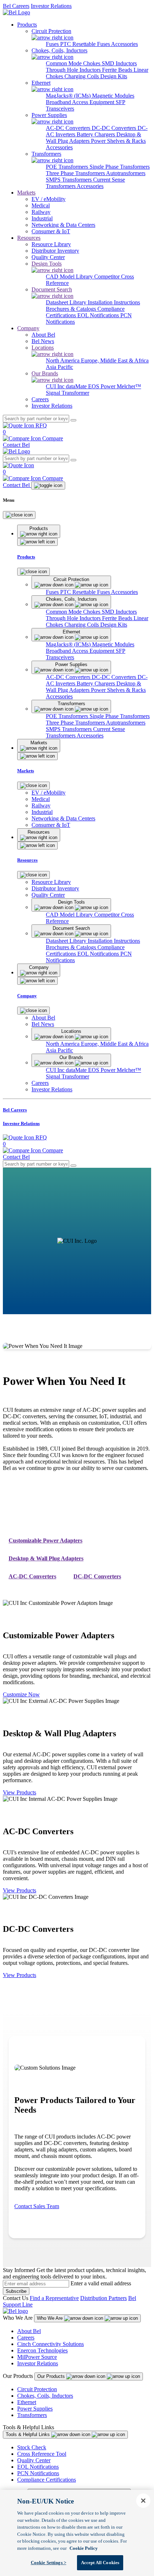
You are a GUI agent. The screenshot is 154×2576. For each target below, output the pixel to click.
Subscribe (16, 2291)
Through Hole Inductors (74, 70)
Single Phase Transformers (120, 167)
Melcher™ (129, 386)
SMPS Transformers (69, 180)
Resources (29, 238)
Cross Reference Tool (42, 2454)
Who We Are (50, 2318)
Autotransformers (126, 173)
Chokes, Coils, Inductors (45, 2396)
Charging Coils (82, 76)
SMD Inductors (119, 63)
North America (63, 360)
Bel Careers (16, 6)
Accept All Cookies (100, 2563)
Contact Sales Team (37, 2206)
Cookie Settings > (49, 2563)
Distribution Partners (104, 2298)
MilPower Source (37, 2357)
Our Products (52, 2376)
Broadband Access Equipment (81, 102)
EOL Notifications (99, 315)
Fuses (53, 44)
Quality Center (34, 2460)
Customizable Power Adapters (45, 1540)
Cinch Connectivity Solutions (50, 2344)
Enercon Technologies (42, 2350)
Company (28, 328)
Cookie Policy (84, 2548)
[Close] (19, 515)
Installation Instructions (114, 302)
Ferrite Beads (118, 70)
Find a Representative (54, 2298)
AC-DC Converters (69, 128)
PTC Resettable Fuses (86, 44)
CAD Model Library (70, 277)
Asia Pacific (59, 367)
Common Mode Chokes (74, 63)
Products (27, 25)
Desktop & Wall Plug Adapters (46, 1558)
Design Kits (114, 76)
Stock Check (32, 2447)
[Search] (73, 420)
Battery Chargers (97, 134)
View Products (20, 1792)
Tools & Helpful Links (28, 2434)
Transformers (32, 2415)
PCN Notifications (38, 2473)
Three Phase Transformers (76, 173)
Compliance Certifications (47, 2480)
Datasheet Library (67, 302)
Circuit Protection (37, 2389)
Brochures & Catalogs (72, 309)
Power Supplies (35, 2409)
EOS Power (102, 386)
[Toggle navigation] (48, 486)
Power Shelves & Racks (118, 141)
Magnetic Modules (113, 96)
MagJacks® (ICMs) (69, 96)
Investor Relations (51, 6)
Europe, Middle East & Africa (115, 360)
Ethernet (27, 2402)
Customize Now (21, 1694)
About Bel (29, 2331)
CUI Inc (56, 386)
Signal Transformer (68, 393)
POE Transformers (68, 167)
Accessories (124, 44)
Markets (26, 193)
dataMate (77, 386)
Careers (26, 2338)
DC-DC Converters (115, 128)
